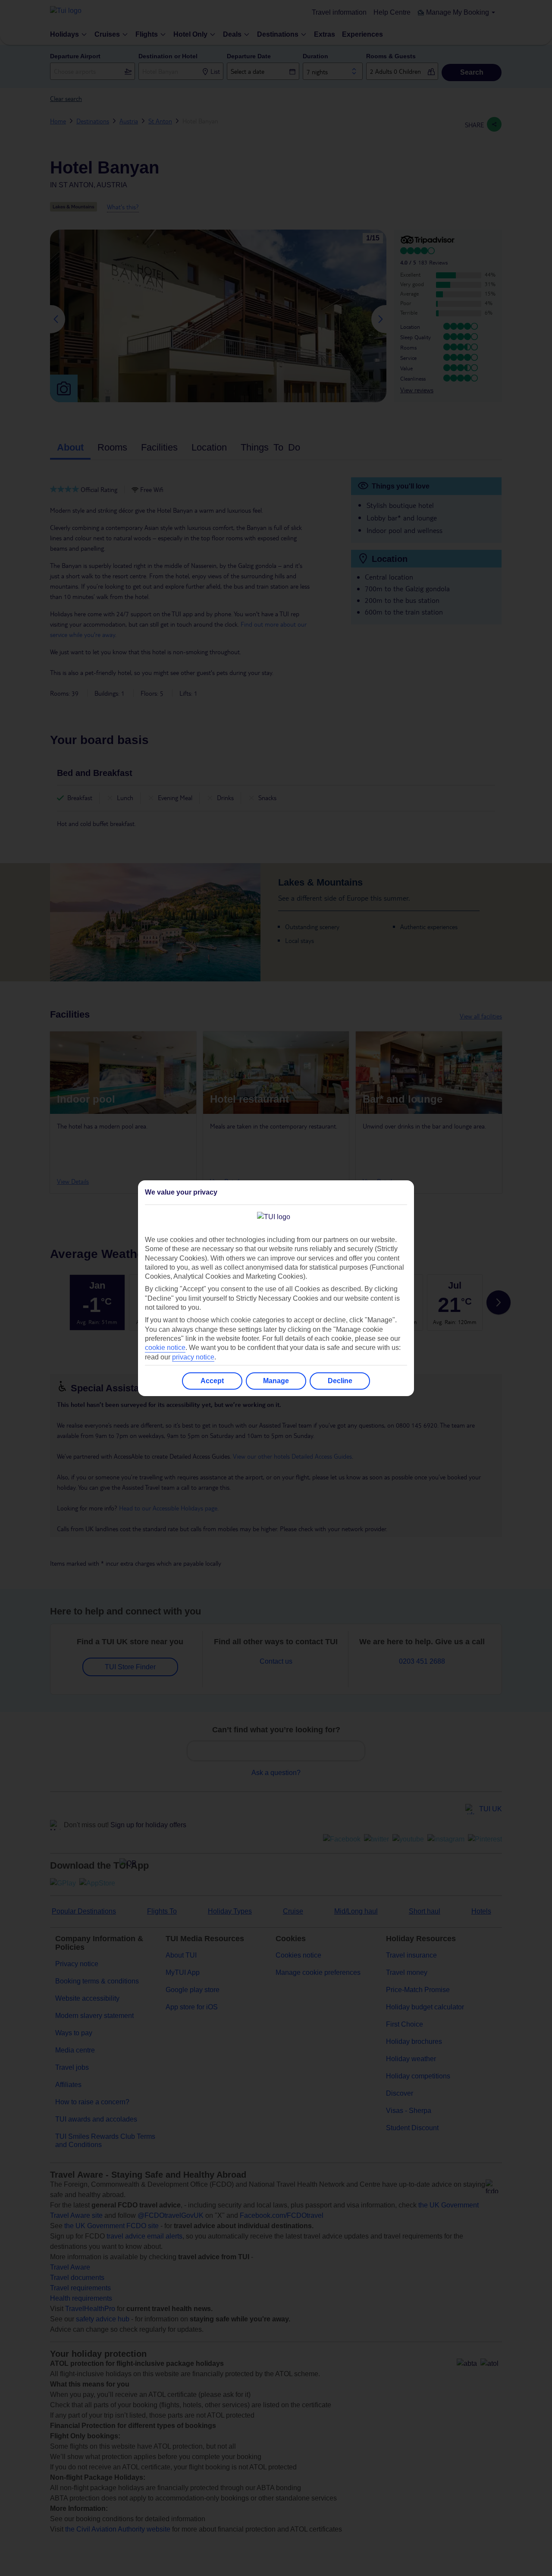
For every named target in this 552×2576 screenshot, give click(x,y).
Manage (276, 1381)
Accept (212, 1381)
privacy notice (193, 1357)
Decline (340, 1381)
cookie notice (165, 1348)
